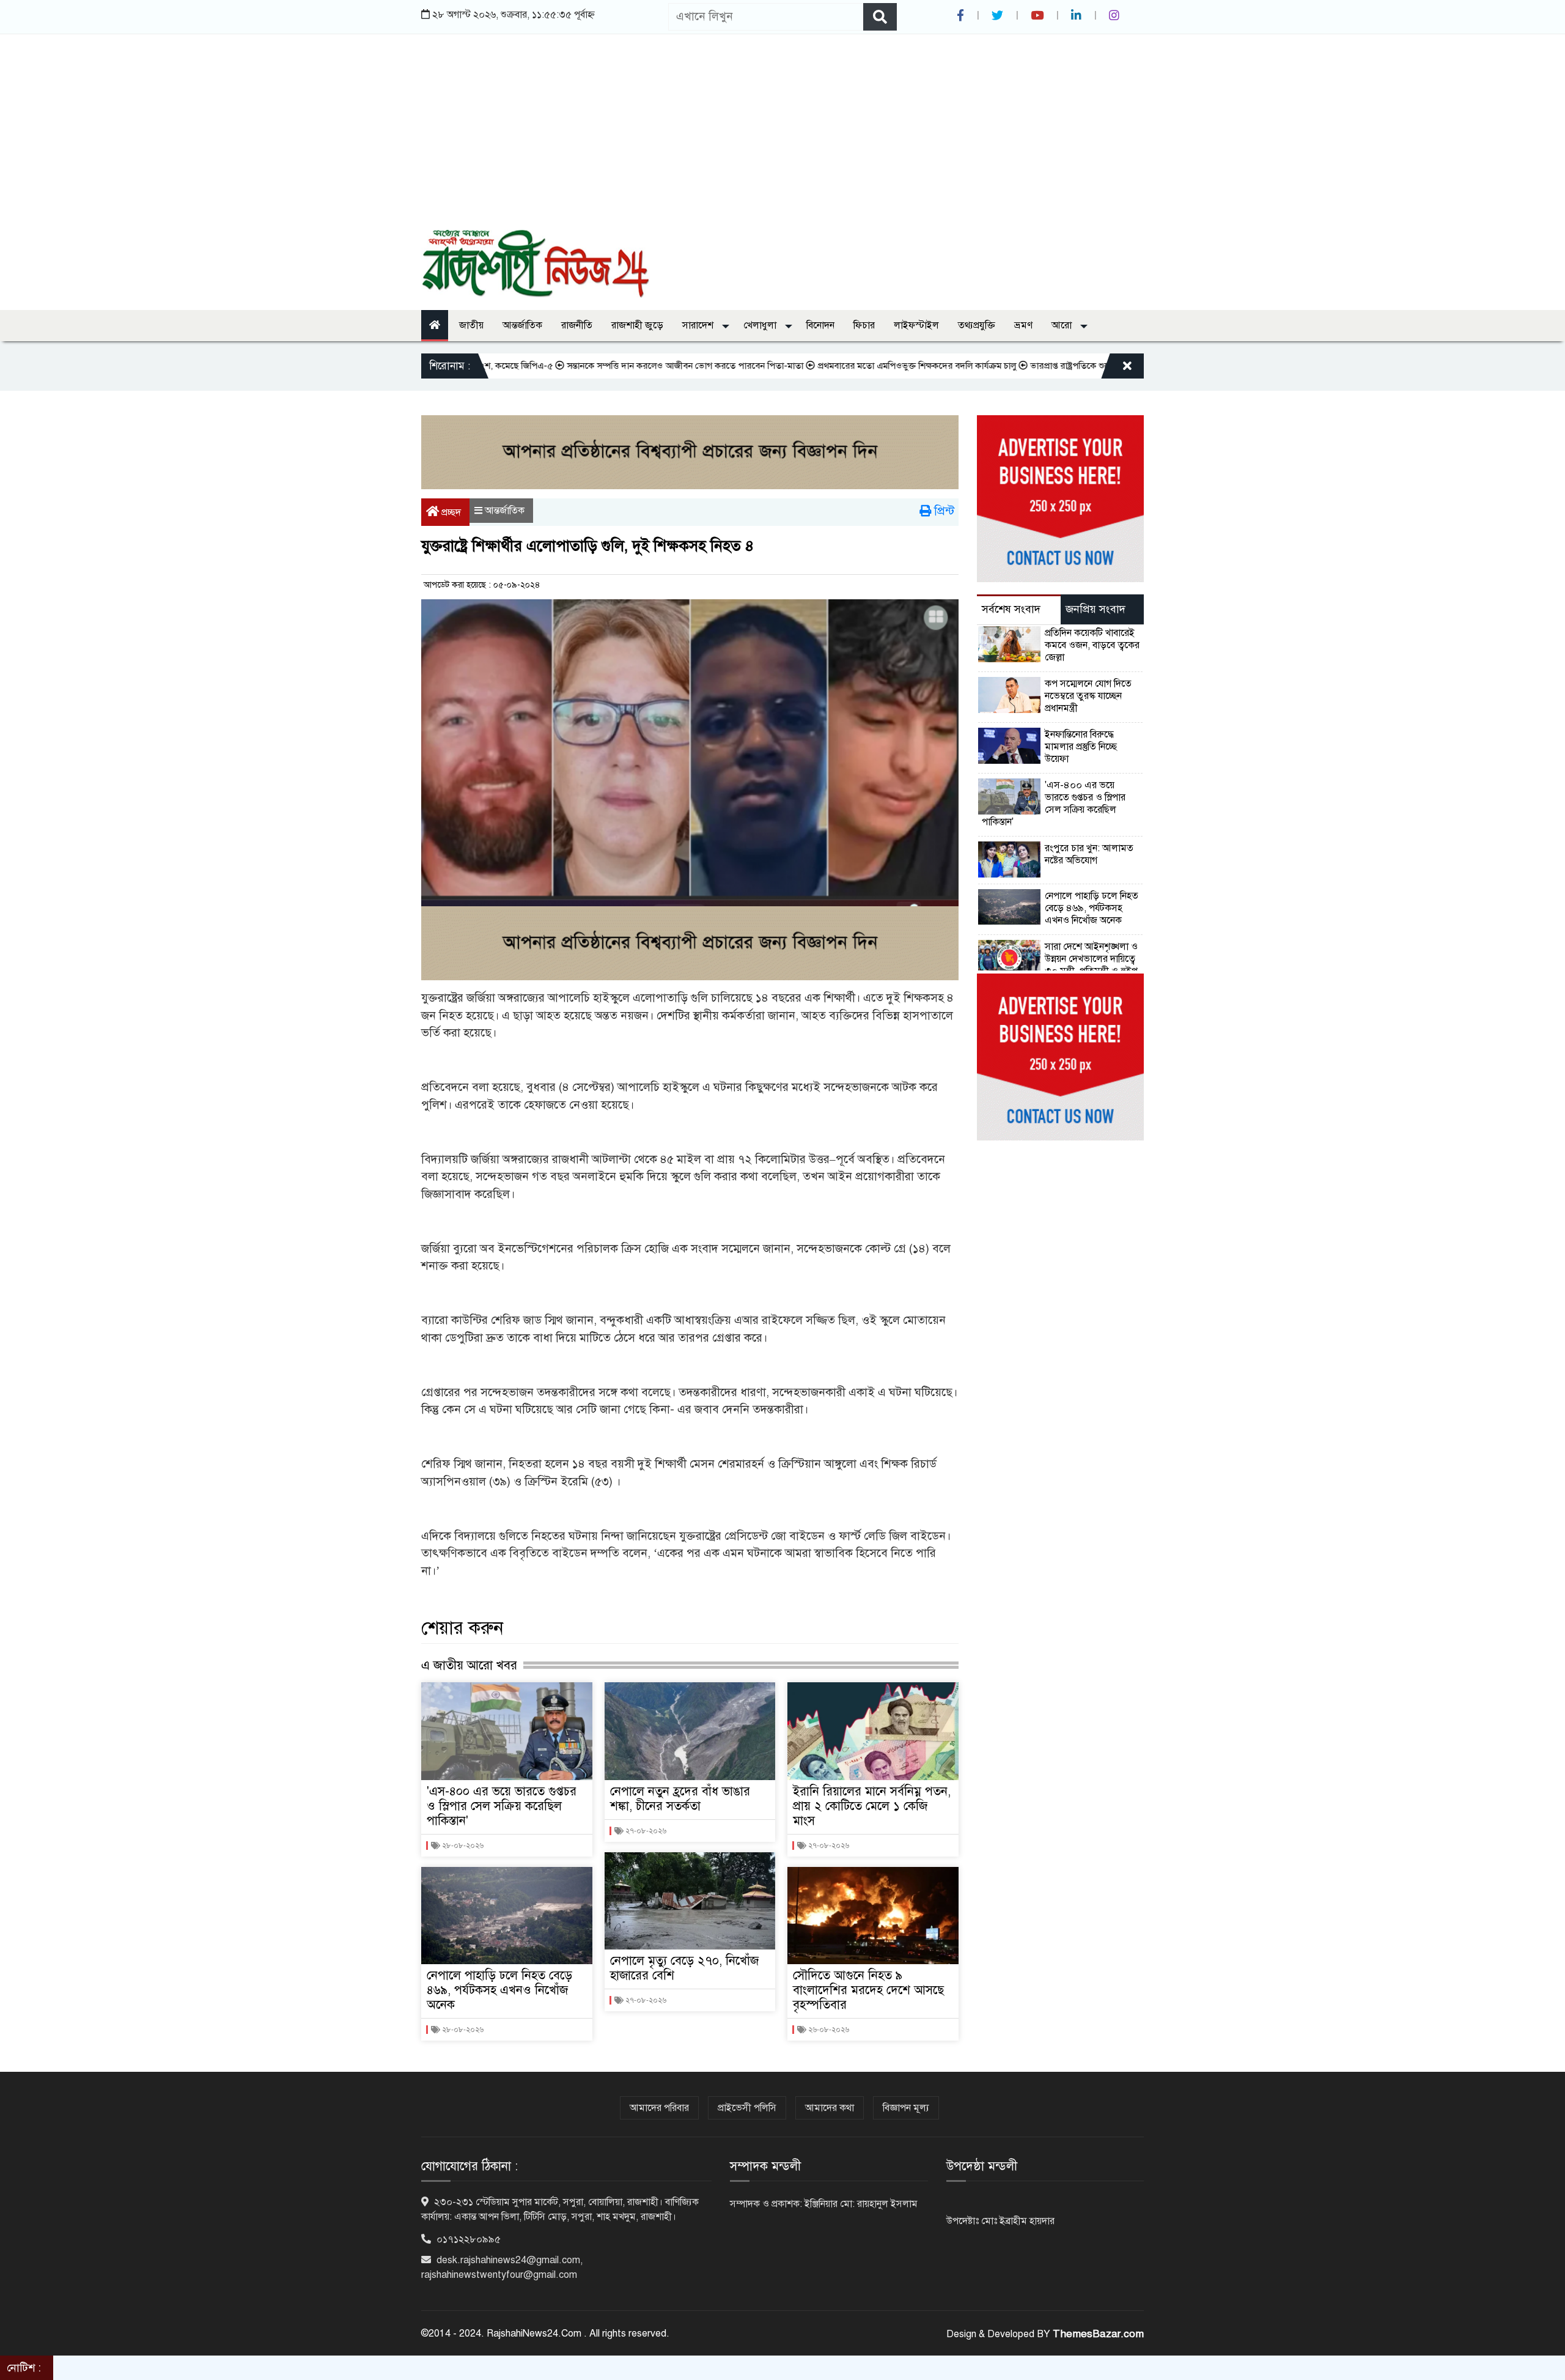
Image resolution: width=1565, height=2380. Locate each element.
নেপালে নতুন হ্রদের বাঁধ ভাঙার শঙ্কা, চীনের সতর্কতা (680, 1799)
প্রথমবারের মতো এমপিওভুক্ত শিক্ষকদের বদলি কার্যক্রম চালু (846, 366)
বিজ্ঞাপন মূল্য (906, 2108)
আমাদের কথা (830, 2108)
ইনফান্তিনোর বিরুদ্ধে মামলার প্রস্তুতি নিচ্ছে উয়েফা (1081, 747)
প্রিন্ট (943, 511)
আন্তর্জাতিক (522, 325)
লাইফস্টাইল (916, 325)
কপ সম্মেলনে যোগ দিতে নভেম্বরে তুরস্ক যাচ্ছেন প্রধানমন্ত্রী (1088, 696)
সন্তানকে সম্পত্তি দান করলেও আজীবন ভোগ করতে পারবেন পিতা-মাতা (614, 366)
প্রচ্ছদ (450, 512)
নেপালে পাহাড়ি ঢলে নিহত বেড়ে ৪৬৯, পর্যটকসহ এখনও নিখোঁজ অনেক (499, 1990)
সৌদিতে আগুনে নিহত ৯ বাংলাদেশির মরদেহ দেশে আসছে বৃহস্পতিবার (868, 1990)
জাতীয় (471, 325)
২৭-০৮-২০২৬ (645, 1831)
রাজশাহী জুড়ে (637, 325)
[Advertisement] (782, 138)
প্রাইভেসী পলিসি (747, 2108)
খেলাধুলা (761, 325)
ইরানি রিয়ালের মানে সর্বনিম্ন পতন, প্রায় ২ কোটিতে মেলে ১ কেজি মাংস (872, 1806)
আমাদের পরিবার (659, 2108)
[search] (880, 17)
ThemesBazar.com (1098, 2334)
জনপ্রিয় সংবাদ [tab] (1095, 609)
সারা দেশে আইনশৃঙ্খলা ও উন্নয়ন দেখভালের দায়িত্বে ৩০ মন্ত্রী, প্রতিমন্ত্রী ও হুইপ (1091, 959)
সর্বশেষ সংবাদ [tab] (1011, 609)
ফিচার (864, 325)
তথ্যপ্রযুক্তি (977, 325)
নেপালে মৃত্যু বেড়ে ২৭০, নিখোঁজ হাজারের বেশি (684, 1968)
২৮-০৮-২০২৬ (462, 1846)
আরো (1063, 325)
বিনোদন (820, 325)
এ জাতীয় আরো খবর (469, 1665)
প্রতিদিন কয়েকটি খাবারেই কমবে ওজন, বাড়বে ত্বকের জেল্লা (1092, 645)
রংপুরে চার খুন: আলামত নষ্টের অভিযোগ (1089, 854)
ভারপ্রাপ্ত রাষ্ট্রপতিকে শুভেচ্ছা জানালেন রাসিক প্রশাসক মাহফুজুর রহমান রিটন (1086, 366)
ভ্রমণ (1023, 325)
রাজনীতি (577, 325)
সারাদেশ (699, 325)
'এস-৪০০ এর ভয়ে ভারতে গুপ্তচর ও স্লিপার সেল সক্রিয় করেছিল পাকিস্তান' (502, 1806)
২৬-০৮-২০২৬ (828, 2030)
